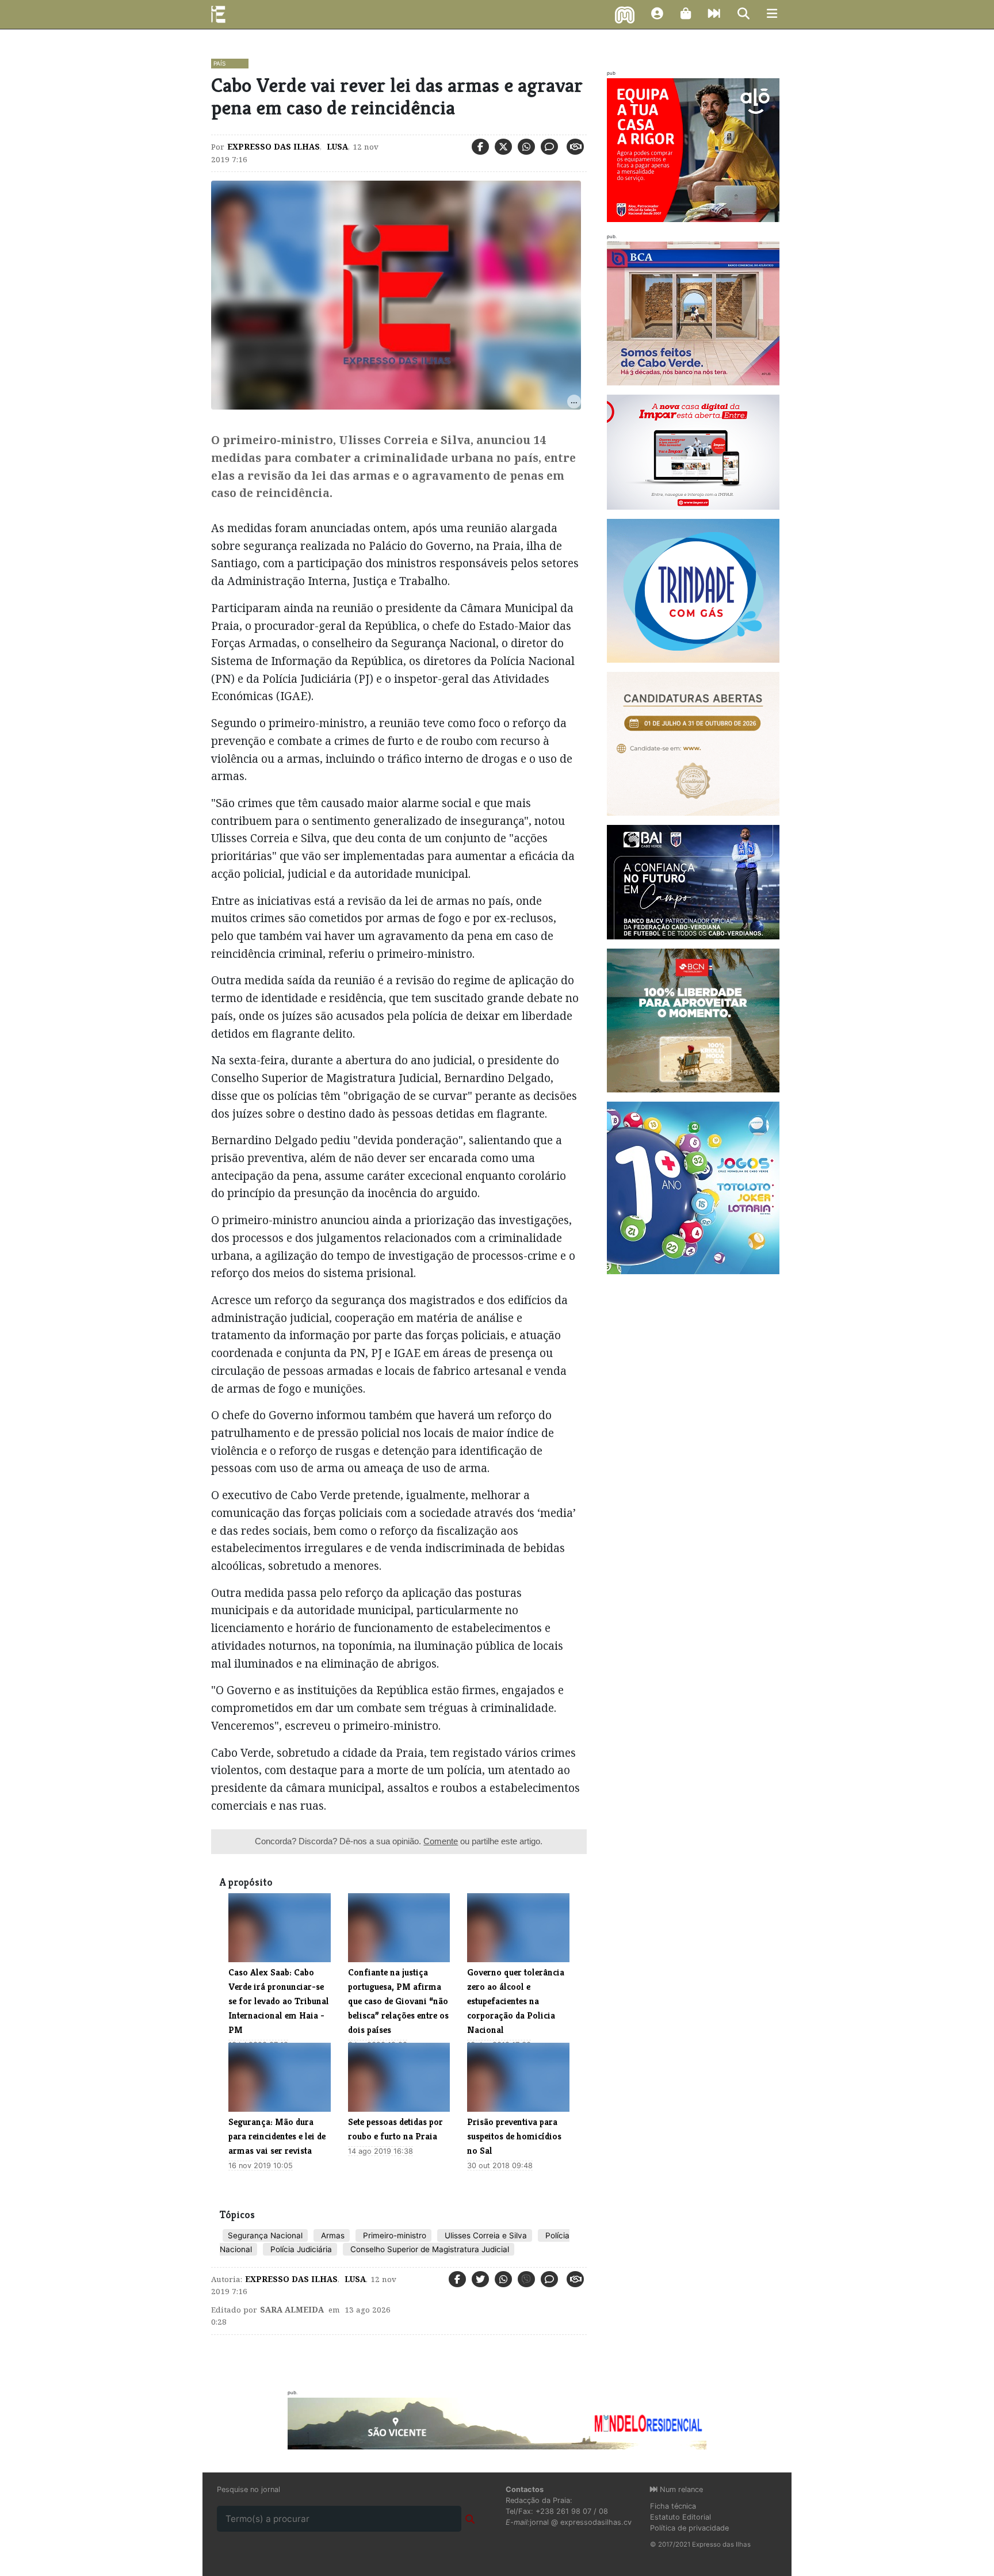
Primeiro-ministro (393, 2235)
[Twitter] (503, 147)
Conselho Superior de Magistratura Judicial (429, 2249)
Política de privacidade (689, 2528)
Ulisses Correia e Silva (485, 2235)
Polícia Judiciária (300, 2249)
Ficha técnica (673, 2506)
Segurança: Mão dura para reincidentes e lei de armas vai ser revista (277, 2136)
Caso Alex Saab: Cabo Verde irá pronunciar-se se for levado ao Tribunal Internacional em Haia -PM (279, 2001)
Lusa (336, 147)
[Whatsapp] (526, 147)
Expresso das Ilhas (274, 147)
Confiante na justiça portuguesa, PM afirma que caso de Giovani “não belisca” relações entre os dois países (398, 2001)
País (219, 63)
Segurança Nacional (265, 2235)
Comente (441, 1841)
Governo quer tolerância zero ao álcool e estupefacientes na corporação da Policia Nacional (516, 2001)
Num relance (680, 2489)
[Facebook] (480, 147)
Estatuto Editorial (680, 2517)
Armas (332, 2235)
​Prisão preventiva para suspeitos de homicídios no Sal (514, 2136)
